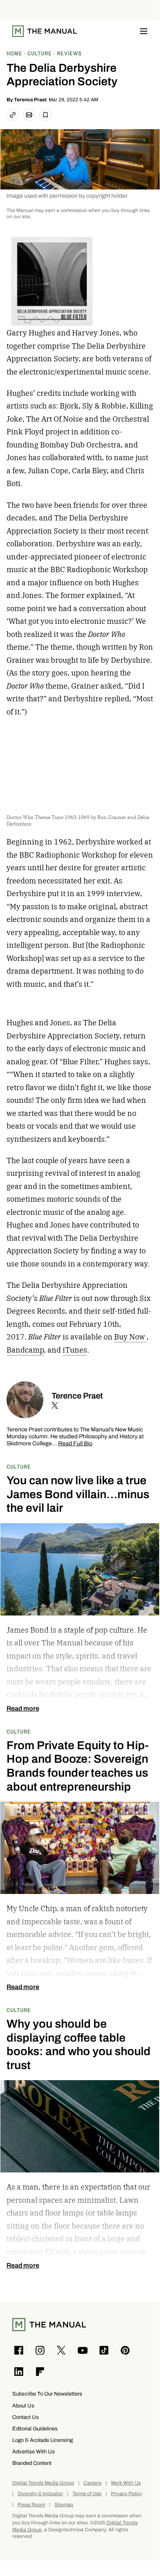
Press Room (31, 2505)
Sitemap (64, 2505)
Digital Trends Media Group (43, 2483)
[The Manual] (45, 31)
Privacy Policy (126, 2494)
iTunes (75, 1350)
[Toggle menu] (144, 31)
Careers (92, 2483)
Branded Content (32, 2463)
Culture (19, 1466)
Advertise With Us (34, 2452)
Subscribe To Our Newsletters (47, 2394)
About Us (23, 2406)
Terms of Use (87, 2494)
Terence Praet (30, 100)
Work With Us (126, 2483)
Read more (23, 1709)
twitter (55, 1406)
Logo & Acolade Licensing (43, 2440)
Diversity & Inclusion (40, 2494)
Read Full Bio (75, 1444)
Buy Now (130, 1337)
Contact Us (26, 2417)
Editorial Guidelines (35, 2429)
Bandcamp (25, 1350)
